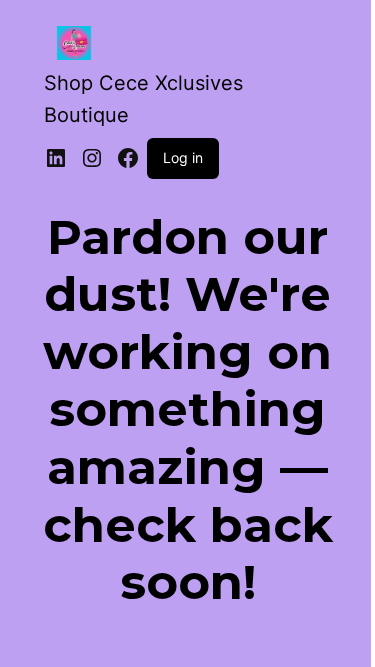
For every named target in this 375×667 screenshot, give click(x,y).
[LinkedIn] (56, 158)
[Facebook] (128, 158)
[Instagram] (92, 158)
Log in (183, 157)
